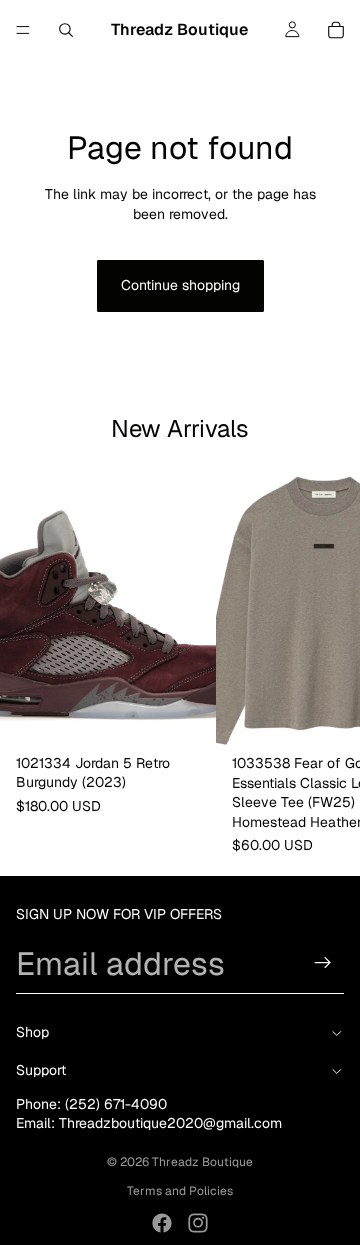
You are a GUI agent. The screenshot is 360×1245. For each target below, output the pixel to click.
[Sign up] (323, 963)
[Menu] (23, 30)
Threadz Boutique (202, 1162)
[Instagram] (198, 1223)
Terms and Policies (180, 1191)
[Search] (66, 30)
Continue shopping (180, 285)
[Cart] (336, 30)
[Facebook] (162, 1223)
